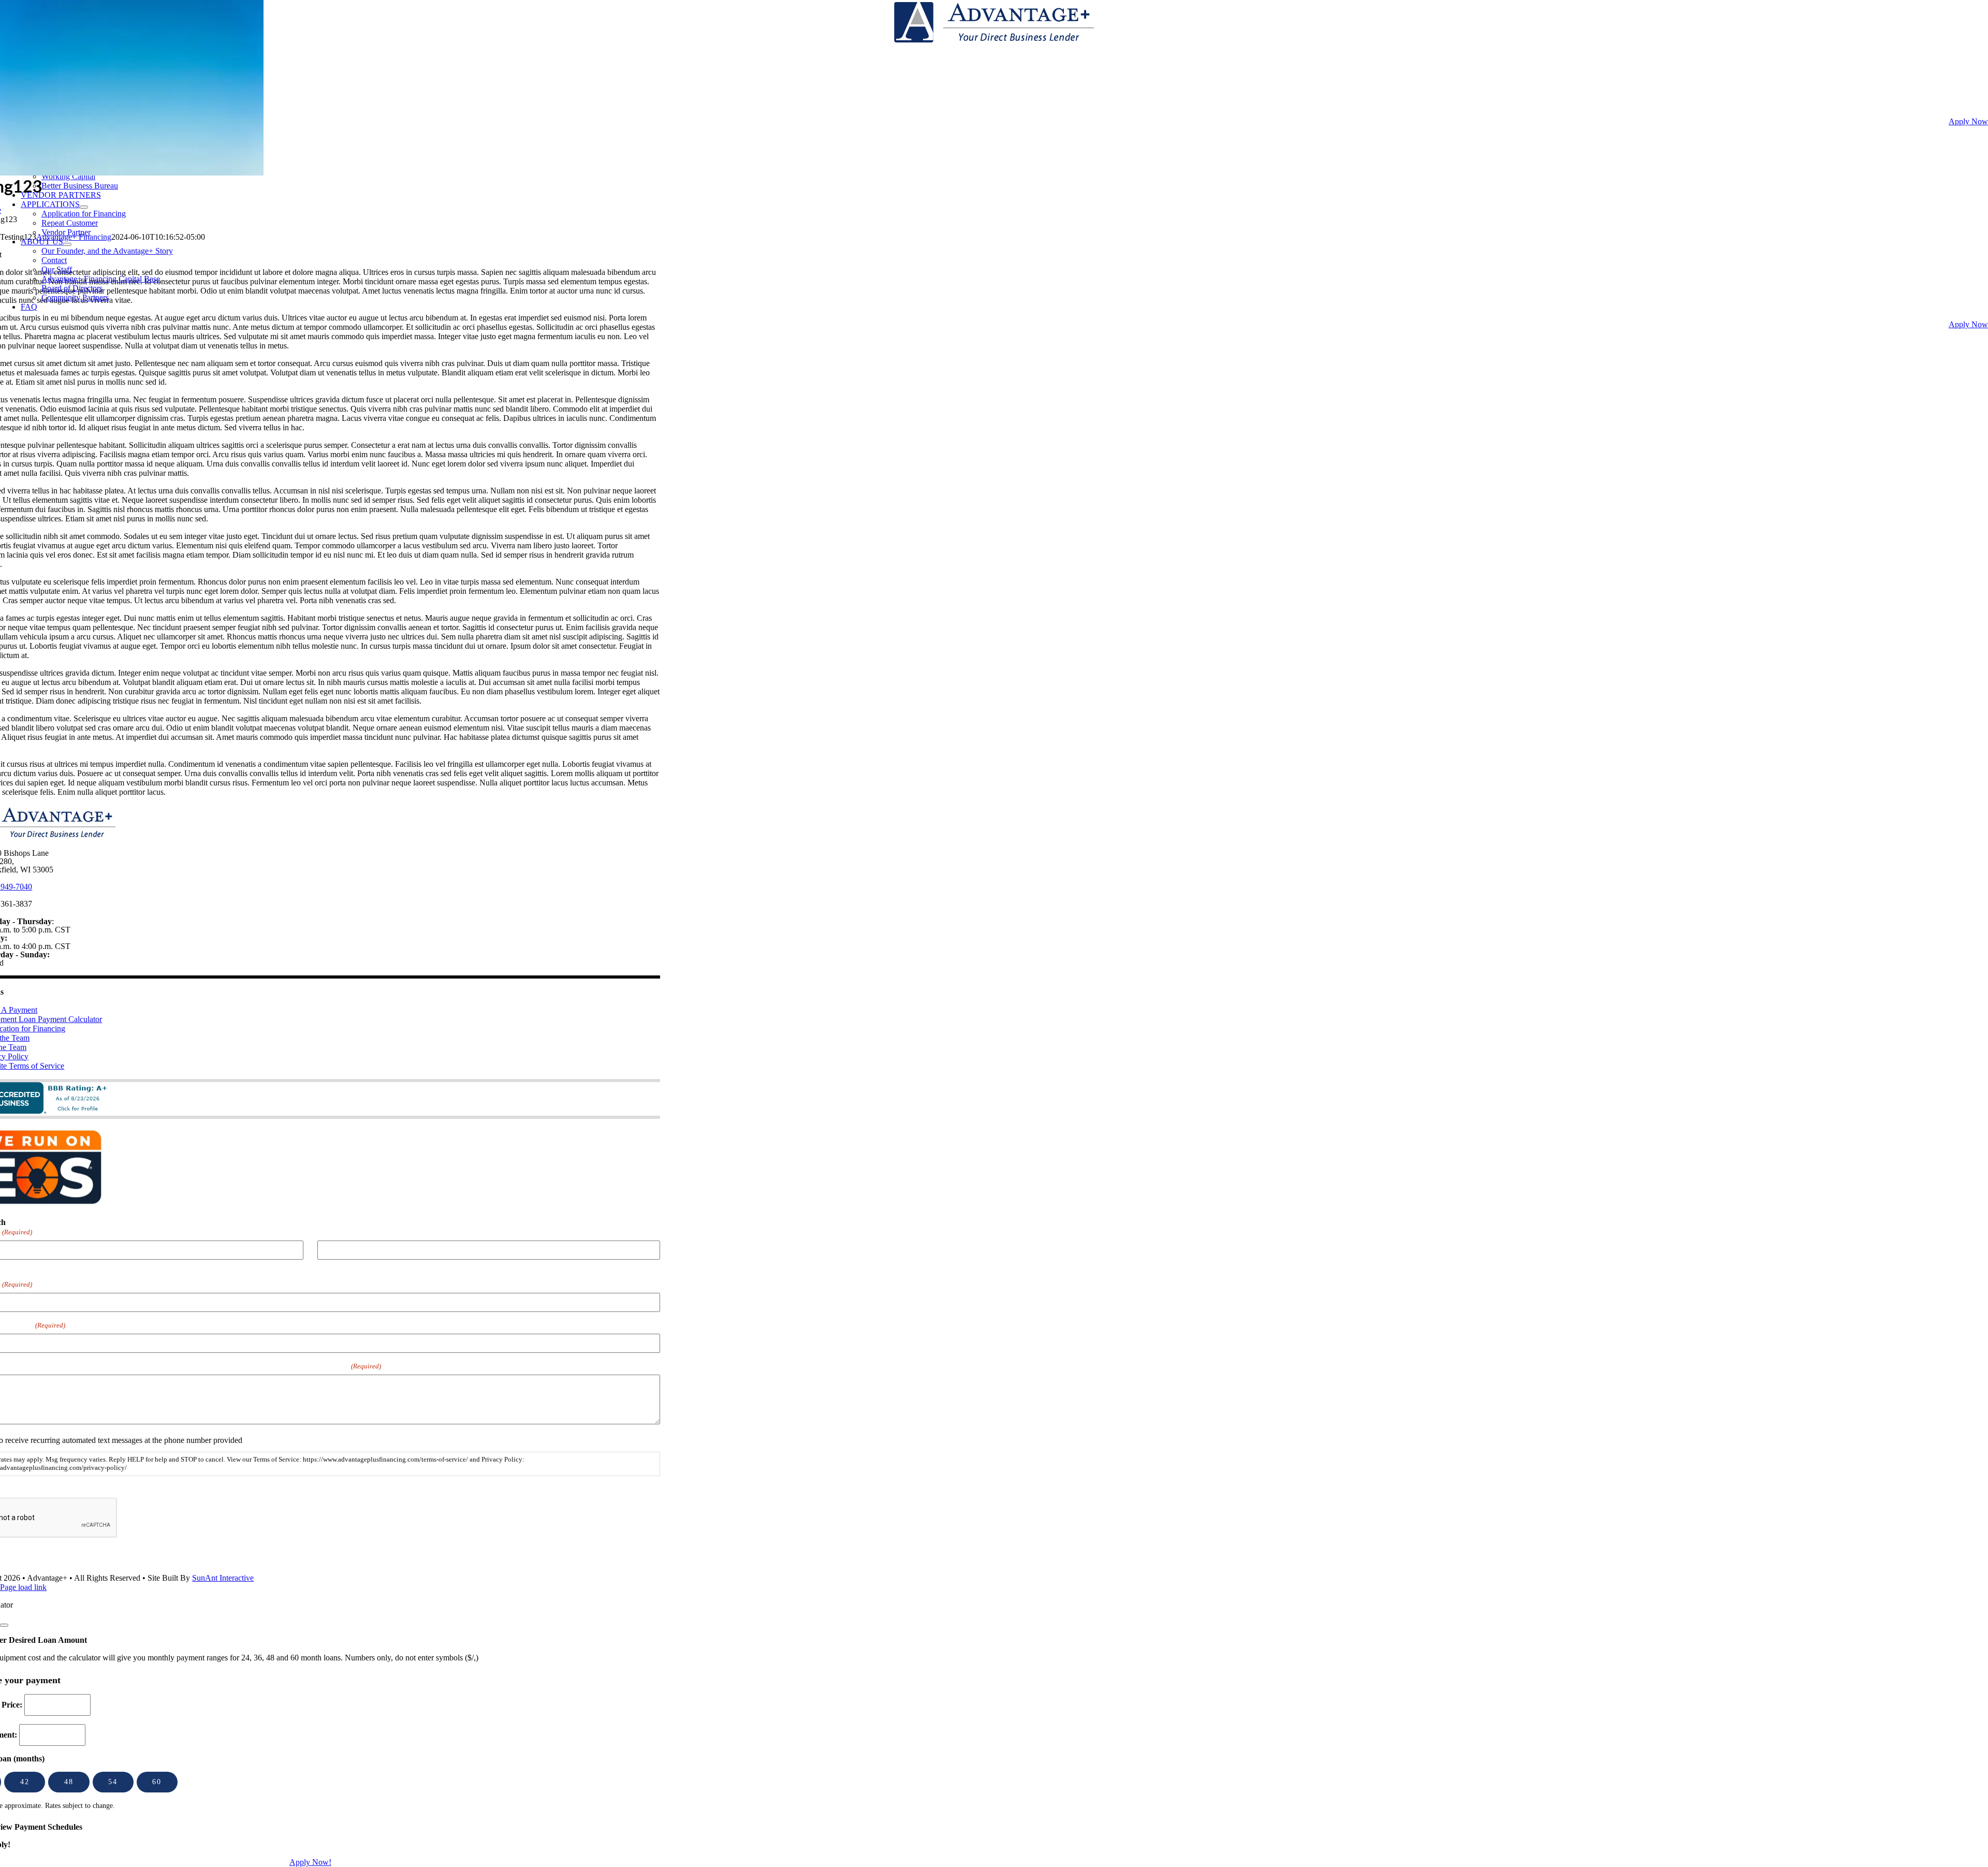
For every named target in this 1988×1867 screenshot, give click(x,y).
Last (324, 1266)
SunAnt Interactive (223, 1578)
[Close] (4, 1625)
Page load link (23, 1587)
